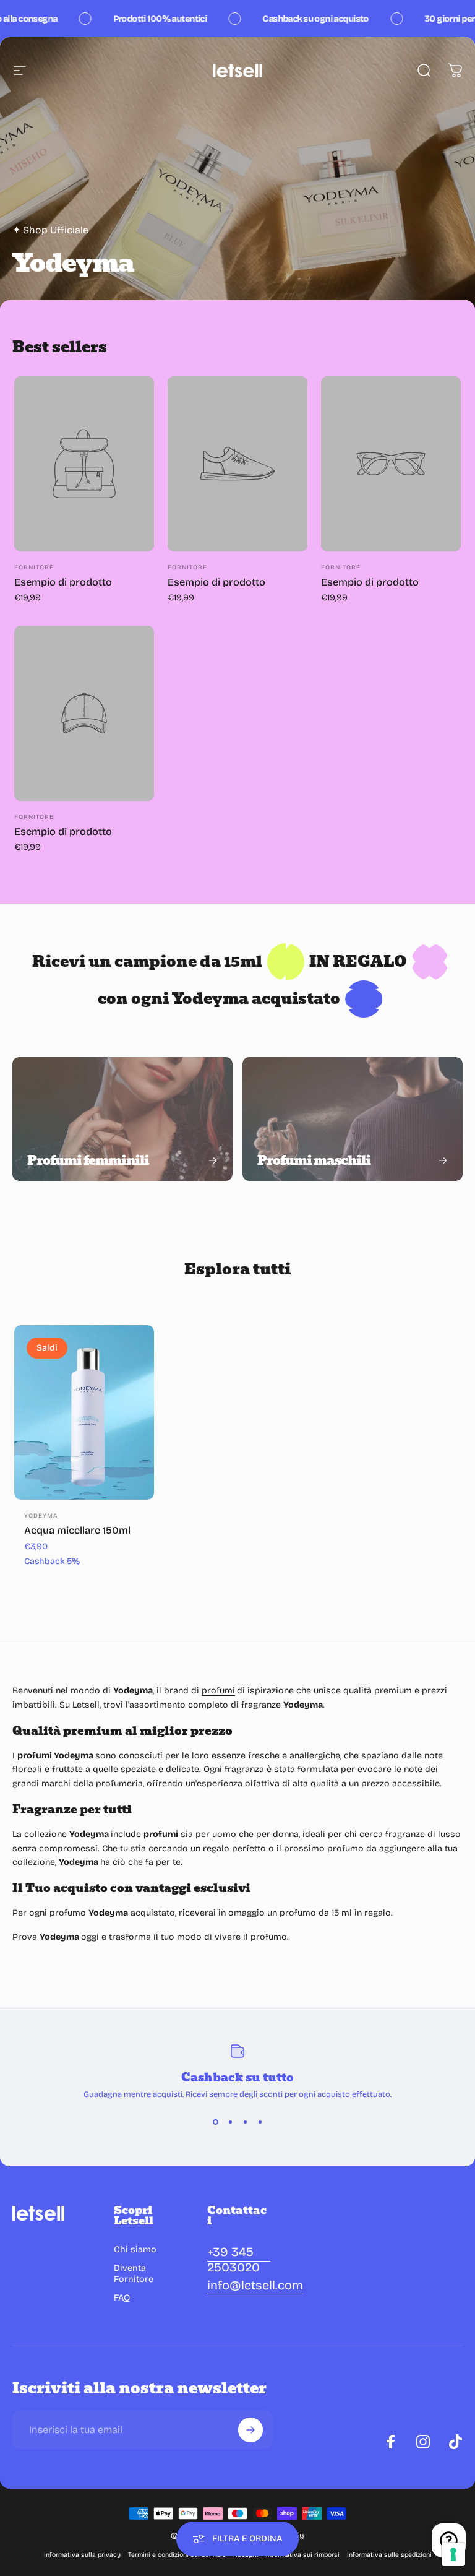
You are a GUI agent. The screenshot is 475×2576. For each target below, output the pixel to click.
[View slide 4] (260, 2122)
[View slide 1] (215, 2122)
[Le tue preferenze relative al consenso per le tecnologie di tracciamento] (453, 2554)
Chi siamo (135, 2250)
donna (286, 1834)
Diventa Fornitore (134, 2274)
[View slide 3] (245, 2122)
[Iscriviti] (250, 2430)
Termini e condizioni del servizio (177, 2555)
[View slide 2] (230, 2122)
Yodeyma (41, 1516)
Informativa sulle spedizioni (389, 2555)
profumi (218, 1691)
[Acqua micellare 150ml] (84, 1413)
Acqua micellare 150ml (77, 1530)
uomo (224, 1834)
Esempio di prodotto (63, 582)
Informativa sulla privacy (82, 2555)
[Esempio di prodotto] (84, 464)
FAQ (122, 2298)
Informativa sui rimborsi (303, 2555)
